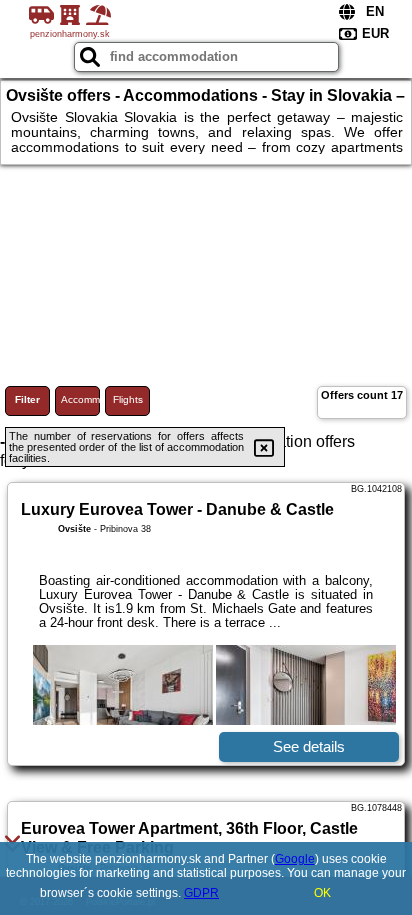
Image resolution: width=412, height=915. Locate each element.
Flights (128, 399)
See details (309, 746)
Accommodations (80, 399)
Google (295, 859)
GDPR (201, 893)
